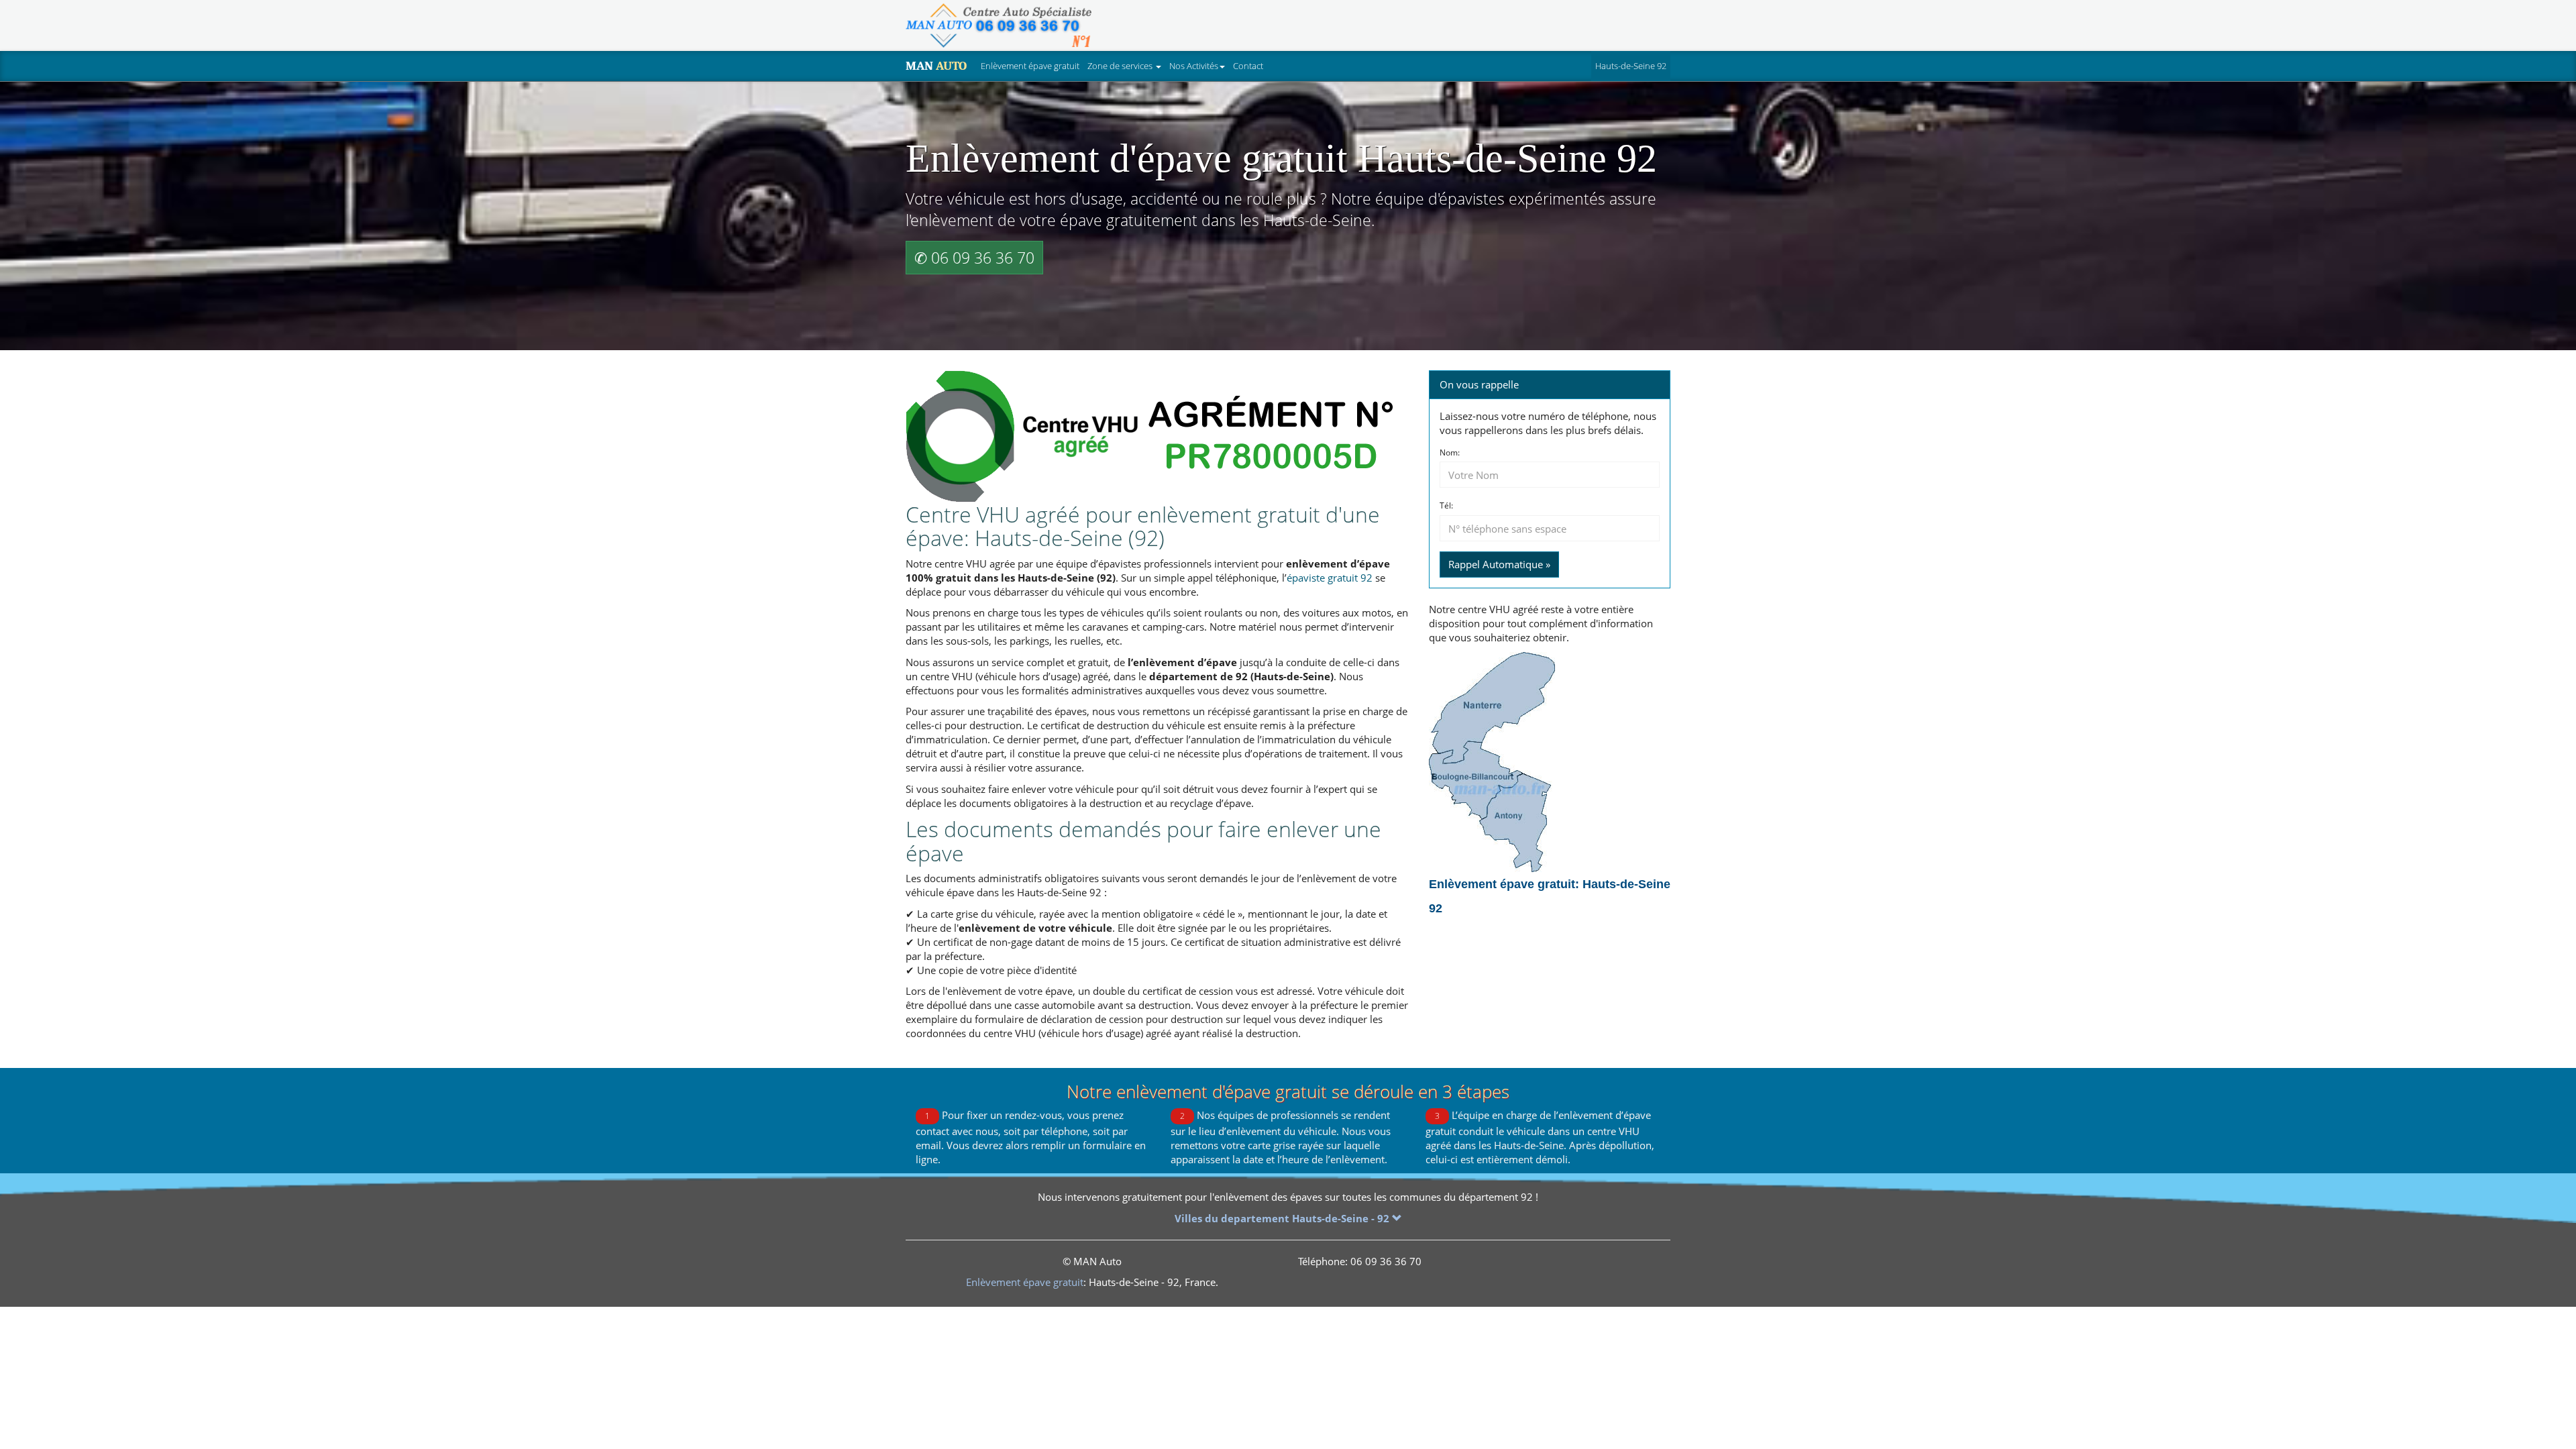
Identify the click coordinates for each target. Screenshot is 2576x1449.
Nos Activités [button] (1194, 66)
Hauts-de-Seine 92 (1633, 65)
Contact (1248, 66)
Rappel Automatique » (1499, 564)
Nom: (1450, 453)
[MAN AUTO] (999, 25)
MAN (936, 66)
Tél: (1446, 506)
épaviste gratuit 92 (1330, 578)
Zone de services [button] (1121, 66)
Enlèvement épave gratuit (1030, 66)
